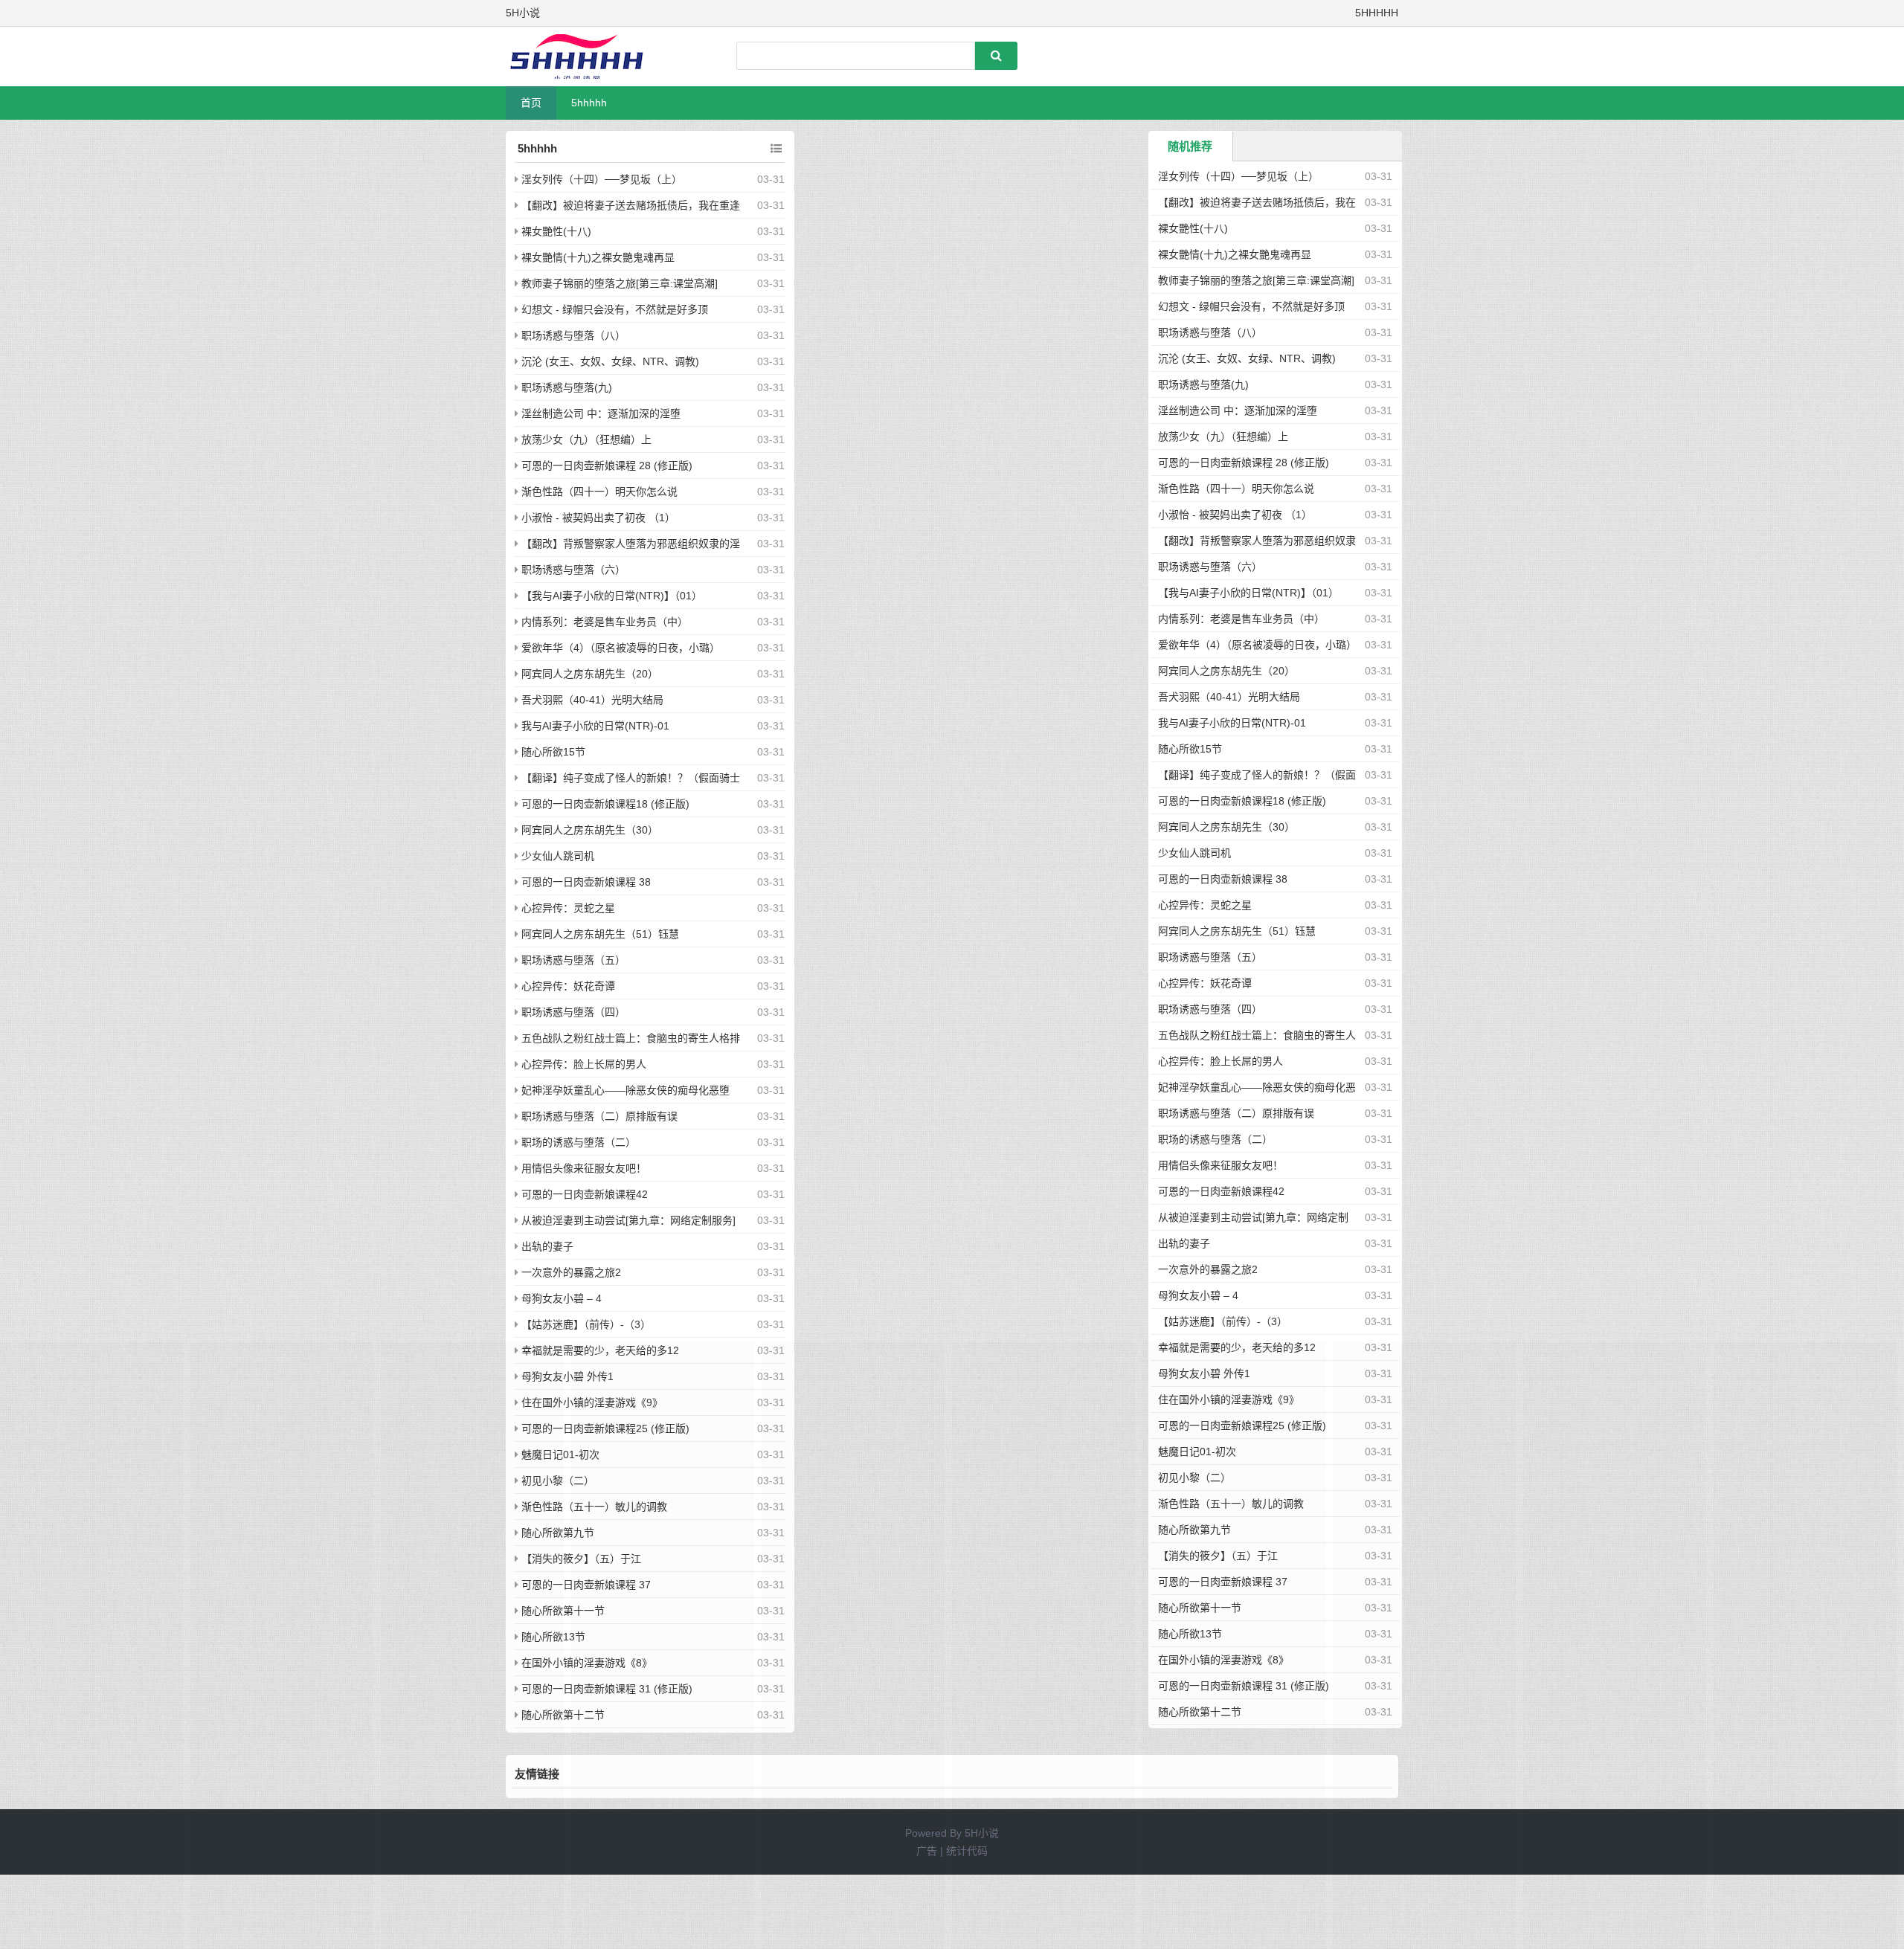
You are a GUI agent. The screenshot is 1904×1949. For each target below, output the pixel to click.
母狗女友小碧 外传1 (567, 1376)
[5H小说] (584, 57)
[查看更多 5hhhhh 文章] (776, 149)
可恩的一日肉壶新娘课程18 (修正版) (605, 804)
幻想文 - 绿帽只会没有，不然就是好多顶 (615, 309)
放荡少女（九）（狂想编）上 (586, 439)
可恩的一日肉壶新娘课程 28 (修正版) (607, 465)
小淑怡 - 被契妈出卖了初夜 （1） (598, 518)
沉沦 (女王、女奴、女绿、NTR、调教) (610, 361)
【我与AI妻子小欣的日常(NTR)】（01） (612, 596)
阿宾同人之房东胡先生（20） (590, 674)
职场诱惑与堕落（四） (573, 1012)
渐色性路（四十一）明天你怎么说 (599, 492)
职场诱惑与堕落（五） (573, 960)
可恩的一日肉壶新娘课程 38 (586, 882)
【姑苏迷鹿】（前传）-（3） (586, 1324)
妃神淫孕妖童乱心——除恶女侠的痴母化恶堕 (625, 1090)
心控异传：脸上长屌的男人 (584, 1064)
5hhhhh (589, 103)
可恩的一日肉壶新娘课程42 (585, 1194)
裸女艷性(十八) (556, 231)
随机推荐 (1190, 146)
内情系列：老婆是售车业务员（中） (605, 622)
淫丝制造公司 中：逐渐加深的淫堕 (601, 413)
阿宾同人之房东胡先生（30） (590, 830)
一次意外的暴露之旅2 (571, 1272)
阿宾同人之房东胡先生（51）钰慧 (600, 934)
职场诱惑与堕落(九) (567, 387)
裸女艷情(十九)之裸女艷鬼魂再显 (598, 257)
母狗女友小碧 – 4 (562, 1298)
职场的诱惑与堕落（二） (579, 1142)
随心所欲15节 (553, 752)
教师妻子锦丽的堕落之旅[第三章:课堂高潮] (620, 283)
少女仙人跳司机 (558, 856)
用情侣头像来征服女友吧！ (584, 1168)
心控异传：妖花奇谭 (568, 986)
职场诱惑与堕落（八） (573, 335)
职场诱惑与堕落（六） (573, 570)
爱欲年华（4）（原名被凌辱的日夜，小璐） (621, 648)
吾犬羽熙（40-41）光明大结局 (592, 700)
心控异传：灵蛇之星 (568, 908)
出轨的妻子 (547, 1246)
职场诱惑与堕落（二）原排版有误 (599, 1116)
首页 (531, 103)
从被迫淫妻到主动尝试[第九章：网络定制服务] (628, 1220)
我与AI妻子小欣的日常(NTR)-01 (595, 726)
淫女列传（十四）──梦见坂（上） (602, 179)
